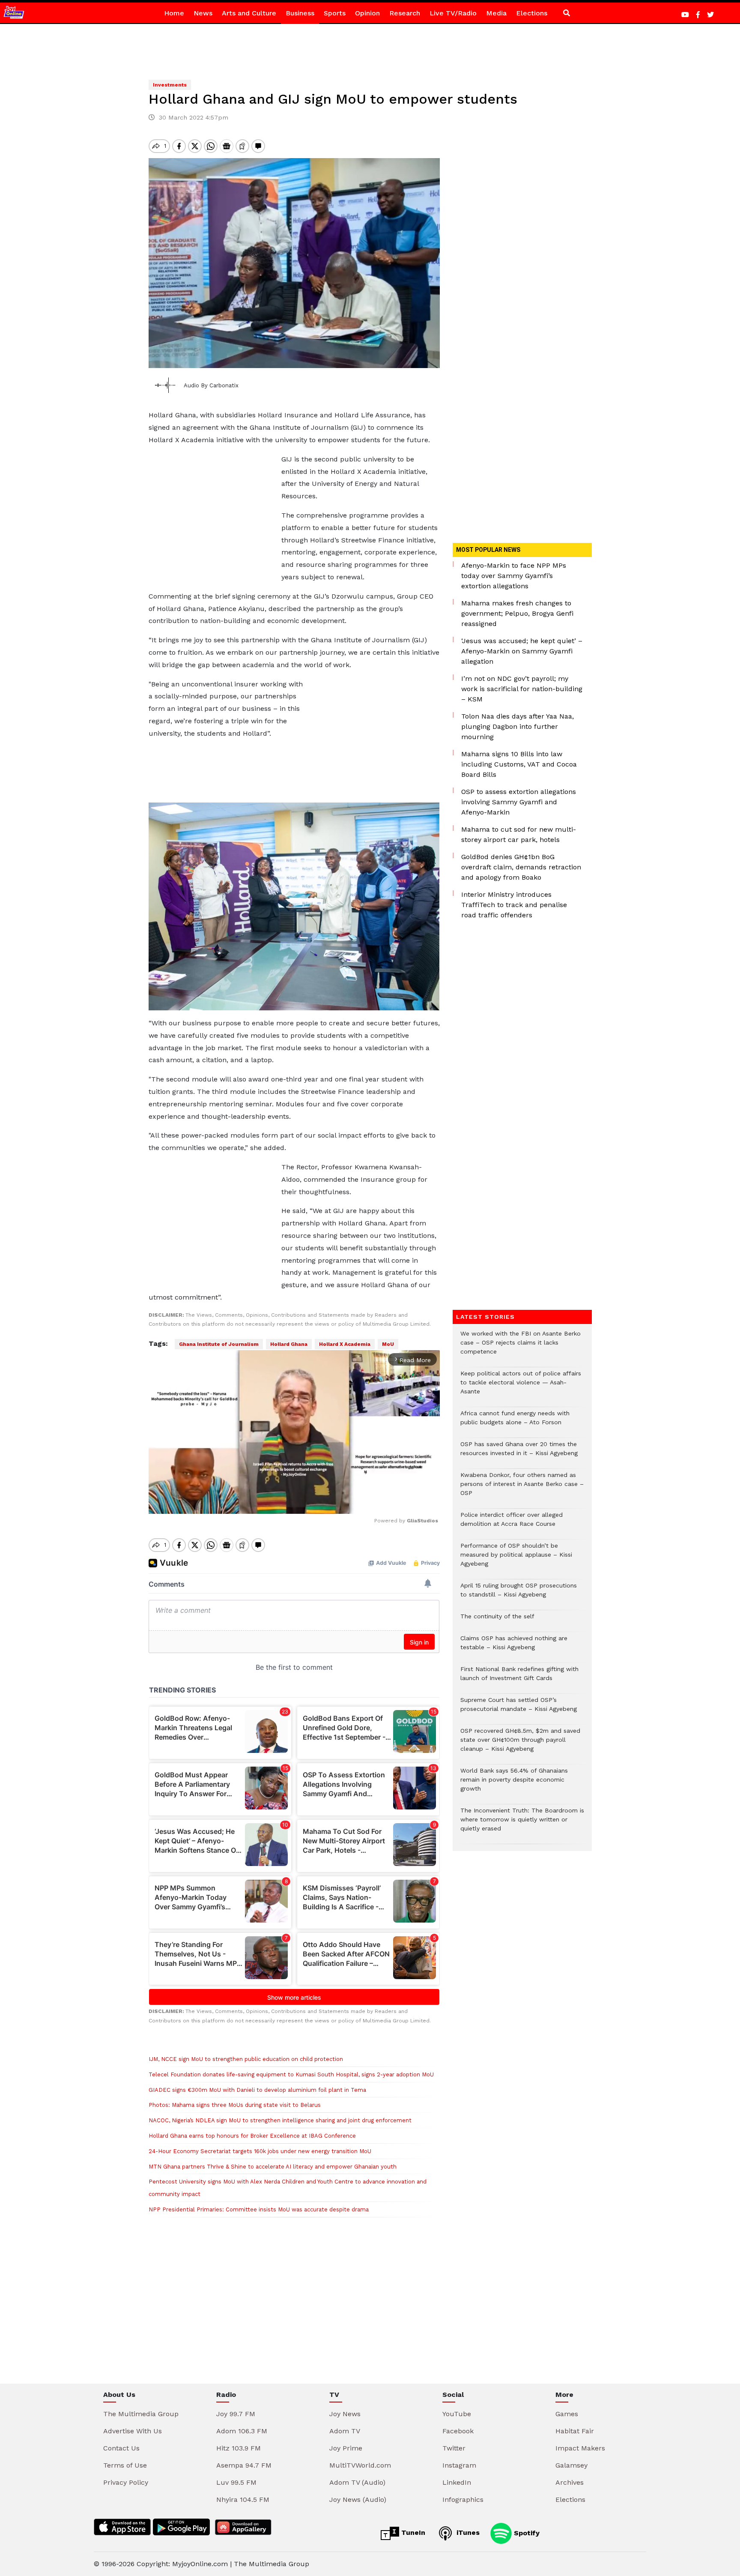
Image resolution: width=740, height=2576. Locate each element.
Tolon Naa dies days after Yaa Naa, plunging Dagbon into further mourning (518, 726)
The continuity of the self (497, 1621)
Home (174, 13)
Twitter (454, 2448)
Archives (570, 2482)
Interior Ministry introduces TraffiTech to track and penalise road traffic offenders (514, 905)
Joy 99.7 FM (236, 2414)
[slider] (256, 1503)
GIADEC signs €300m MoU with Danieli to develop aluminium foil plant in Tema (257, 2090)
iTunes (467, 2533)
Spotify (526, 2533)
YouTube (457, 2414)
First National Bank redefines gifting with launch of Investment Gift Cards (519, 1678)
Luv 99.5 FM (236, 2482)
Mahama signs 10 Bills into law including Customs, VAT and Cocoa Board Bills (519, 764)
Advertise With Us (133, 2431)
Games (567, 2414)
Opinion (367, 13)
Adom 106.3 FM (242, 2431)
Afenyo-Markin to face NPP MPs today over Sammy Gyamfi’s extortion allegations (514, 576)
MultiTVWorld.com (360, 2465)
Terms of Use (125, 2465)
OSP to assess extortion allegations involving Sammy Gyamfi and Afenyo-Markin (519, 802)
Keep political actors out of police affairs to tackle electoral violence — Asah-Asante (521, 1387)
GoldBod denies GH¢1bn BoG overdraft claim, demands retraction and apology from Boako (521, 867)
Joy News (345, 2414)
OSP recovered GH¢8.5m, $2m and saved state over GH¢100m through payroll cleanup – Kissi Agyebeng (520, 1744)
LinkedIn (457, 2482)
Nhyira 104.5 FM (243, 2500)
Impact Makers (580, 2448)
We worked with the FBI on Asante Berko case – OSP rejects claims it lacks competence (521, 1347)
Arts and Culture (249, 13)
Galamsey (571, 2465)
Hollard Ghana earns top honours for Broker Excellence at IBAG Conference (252, 2136)
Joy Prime (346, 2448)
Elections (532, 13)
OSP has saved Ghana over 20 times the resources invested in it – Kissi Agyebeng (519, 1453)
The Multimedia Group (141, 2414)
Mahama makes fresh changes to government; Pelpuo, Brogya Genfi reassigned (517, 613)
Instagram (459, 2465)
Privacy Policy (126, 2482)
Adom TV (345, 2431)
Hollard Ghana (289, 1344)
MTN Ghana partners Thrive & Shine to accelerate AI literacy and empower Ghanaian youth (273, 2167)
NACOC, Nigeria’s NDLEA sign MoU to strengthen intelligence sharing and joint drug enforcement (280, 2120)
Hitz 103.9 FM (239, 2448)
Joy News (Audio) (358, 2500)
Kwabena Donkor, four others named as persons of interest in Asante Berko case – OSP (522, 1488)
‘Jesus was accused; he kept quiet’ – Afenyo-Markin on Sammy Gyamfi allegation (522, 651)
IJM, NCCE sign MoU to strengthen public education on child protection (246, 2059)
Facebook (458, 2431)
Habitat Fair (575, 2431)
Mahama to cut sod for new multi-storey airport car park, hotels (519, 834)
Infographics (463, 2500)
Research (405, 13)
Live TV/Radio (453, 13)
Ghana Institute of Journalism (219, 1344)
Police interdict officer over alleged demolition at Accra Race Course (512, 1524)
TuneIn (412, 2533)
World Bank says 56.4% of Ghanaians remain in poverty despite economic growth (514, 1784)
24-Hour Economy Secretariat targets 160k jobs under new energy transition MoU (260, 2151)
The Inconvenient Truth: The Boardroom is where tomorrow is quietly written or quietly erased (522, 1824)
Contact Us (121, 2448)
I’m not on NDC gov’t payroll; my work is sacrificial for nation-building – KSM (522, 689)
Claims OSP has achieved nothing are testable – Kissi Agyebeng (514, 1647)
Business (300, 13)
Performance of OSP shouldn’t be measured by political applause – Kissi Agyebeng (516, 1559)
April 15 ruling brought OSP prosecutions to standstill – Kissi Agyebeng (519, 1594)
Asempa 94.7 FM (244, 2465)
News (203, 13)
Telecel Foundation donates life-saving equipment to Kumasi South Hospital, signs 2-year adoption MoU (291, 2074)
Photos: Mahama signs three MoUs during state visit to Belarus (235, 2105)
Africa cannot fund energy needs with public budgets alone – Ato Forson (515, 1422)
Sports (335, 13)
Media (496, 13)
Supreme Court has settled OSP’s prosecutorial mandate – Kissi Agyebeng (519, 1709)
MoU (388, 1344)
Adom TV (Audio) (357, 2482)
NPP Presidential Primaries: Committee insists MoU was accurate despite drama (259, 2209)
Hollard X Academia (345, 1344)
